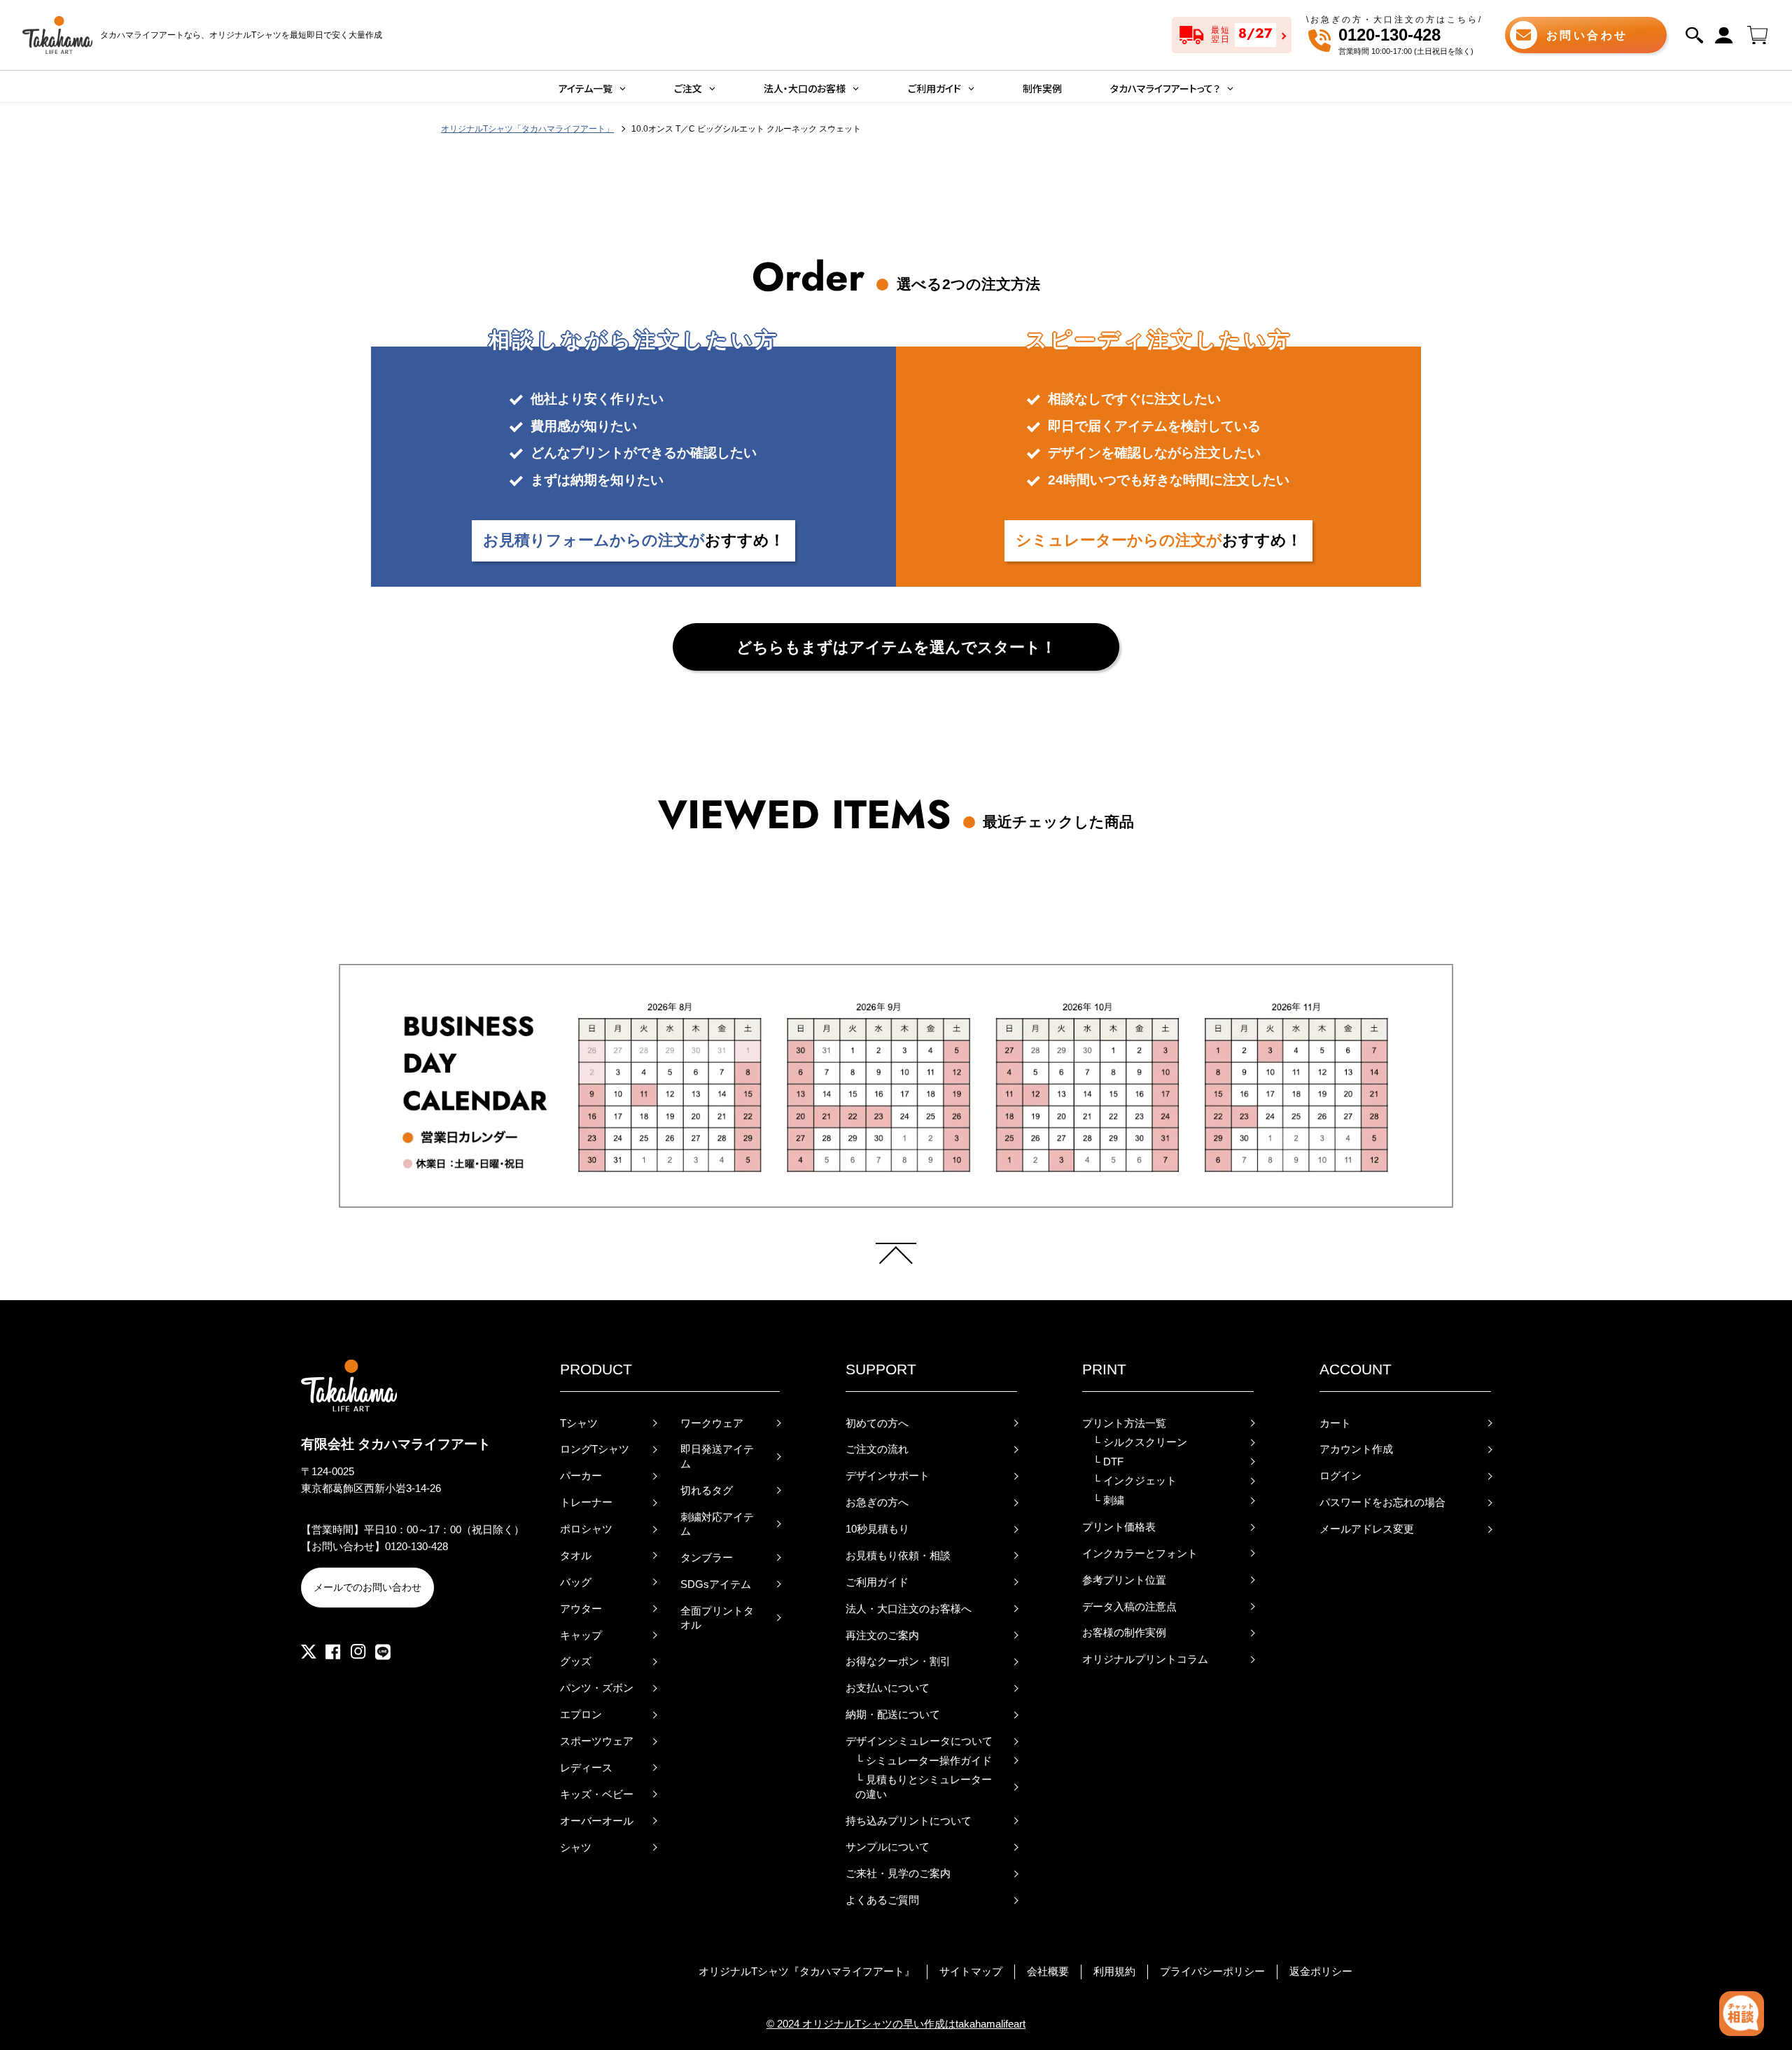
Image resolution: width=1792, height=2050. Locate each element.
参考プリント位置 (1124, 1580)
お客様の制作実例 (1124, 1633)
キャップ (581, 1636)
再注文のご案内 (882, 1636)
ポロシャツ (586, 1529)
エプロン (581, 1715)
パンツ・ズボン (597, 1688)
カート (1335, 1423)
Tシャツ (579, 1423)
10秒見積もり (877, 1529)
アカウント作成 (1356, 1449)
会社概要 (1048, 1972)
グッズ (576, 1661)
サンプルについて (888, 1847)
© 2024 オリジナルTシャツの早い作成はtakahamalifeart (896, 2024)
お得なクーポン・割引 (898, 1661)
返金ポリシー (1321, 1972)
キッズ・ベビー (597, 1794)
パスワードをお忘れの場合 (1382, 1502)
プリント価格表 (1119, 1527)
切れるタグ (707, 1491)
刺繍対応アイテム (717, 1524)
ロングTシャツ (595, 1449)
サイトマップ (971, 1972)
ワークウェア (712, 1423)
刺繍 (1108, 1500)
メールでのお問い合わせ (367, 1587)
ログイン (1340, 1476)
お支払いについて (888, 1688)
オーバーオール (597, 1821)
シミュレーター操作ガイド (924, 1761)
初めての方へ (877, 1423)
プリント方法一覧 (1124, 1423)
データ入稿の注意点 (1129, 1607)
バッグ (576, 1582)
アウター (581, 1609)
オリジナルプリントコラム (1145, 1659)
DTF (1108, 1462)
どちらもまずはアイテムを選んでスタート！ (896, 647)
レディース (586, 1768)
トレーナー (586, 1502)
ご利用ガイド (877, 1582)
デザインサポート (888, 1476)
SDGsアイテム (716, 1584)
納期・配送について (893, 1715)
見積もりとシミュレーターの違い (924, 1787)
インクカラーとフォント (1140, 1554)
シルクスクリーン (1140, 1442)
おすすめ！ (634, 540)
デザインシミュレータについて (919, 1741)
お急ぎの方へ (877, 1502)
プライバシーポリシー (1212, 1972)
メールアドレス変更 (1367, 1529)
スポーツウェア (597, 1741)
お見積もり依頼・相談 (898, 1556)
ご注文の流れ (877, 1449)
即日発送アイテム (717, 1456)
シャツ (576, 1848)
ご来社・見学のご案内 (898, 1874)
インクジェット (1135, 1481)
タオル (576, 1556)
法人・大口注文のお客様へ (909, 1609)
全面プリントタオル (717, 1618)
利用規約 (1114, 1972)
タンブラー (707, 1558)
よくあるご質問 (882, 1900)
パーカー (581, 1476)
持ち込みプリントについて (909, 1821)
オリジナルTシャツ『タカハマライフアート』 (807, 1972)
